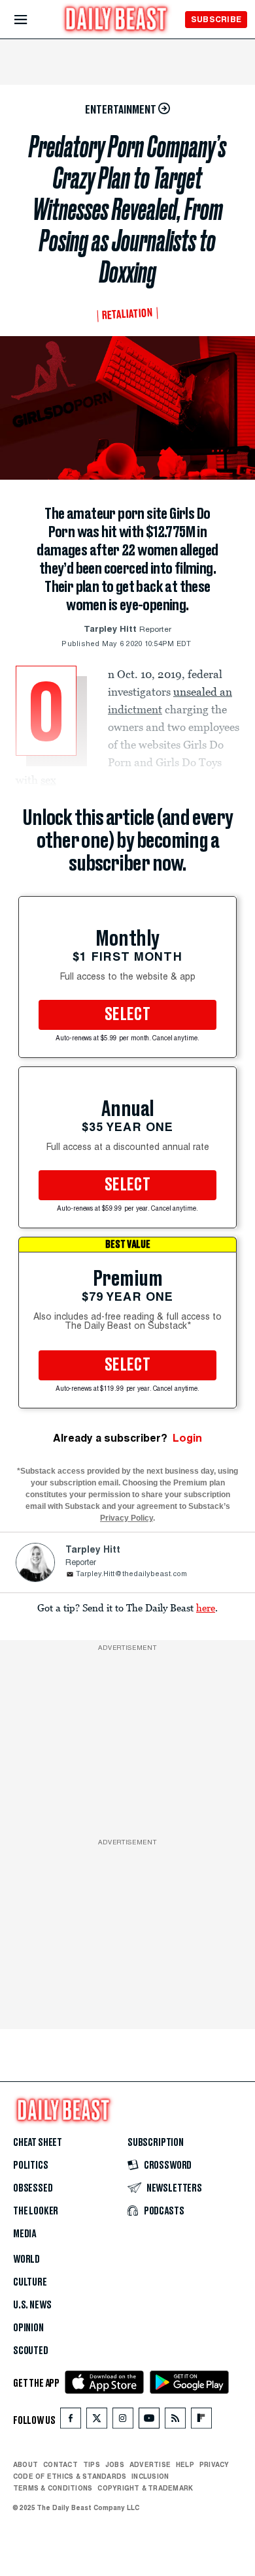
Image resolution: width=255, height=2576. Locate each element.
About (25, 2464)
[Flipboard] (201, 2421)
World (26, 2259)
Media (25, 2234)
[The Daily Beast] (116, 21)
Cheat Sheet (38, 2143)
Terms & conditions (53, 2488)
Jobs (115, 2464)
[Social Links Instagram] (123, 2421)
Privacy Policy (127, 1518)
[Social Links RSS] (175, 2421)
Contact (60, 2464)
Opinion (28, 2328)
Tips (92, 2464)
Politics (31, 2165)
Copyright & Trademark (145, 2488)
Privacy (214, 2464)
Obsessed (33, 2188)
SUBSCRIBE (216, 19)
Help (185, 2464)
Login (187, 1438)
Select (127, 1015)
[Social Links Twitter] (97, 2421)
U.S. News (32, 2305)
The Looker (36, 2211)
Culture (30, 2282)
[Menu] (32, 20)
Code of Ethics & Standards (70, 2476)
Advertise (150, 2464)
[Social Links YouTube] (149, 2421)
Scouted (31, 2351)
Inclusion (150, 2476)
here (206, 1607)
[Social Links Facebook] (71, 2421)
